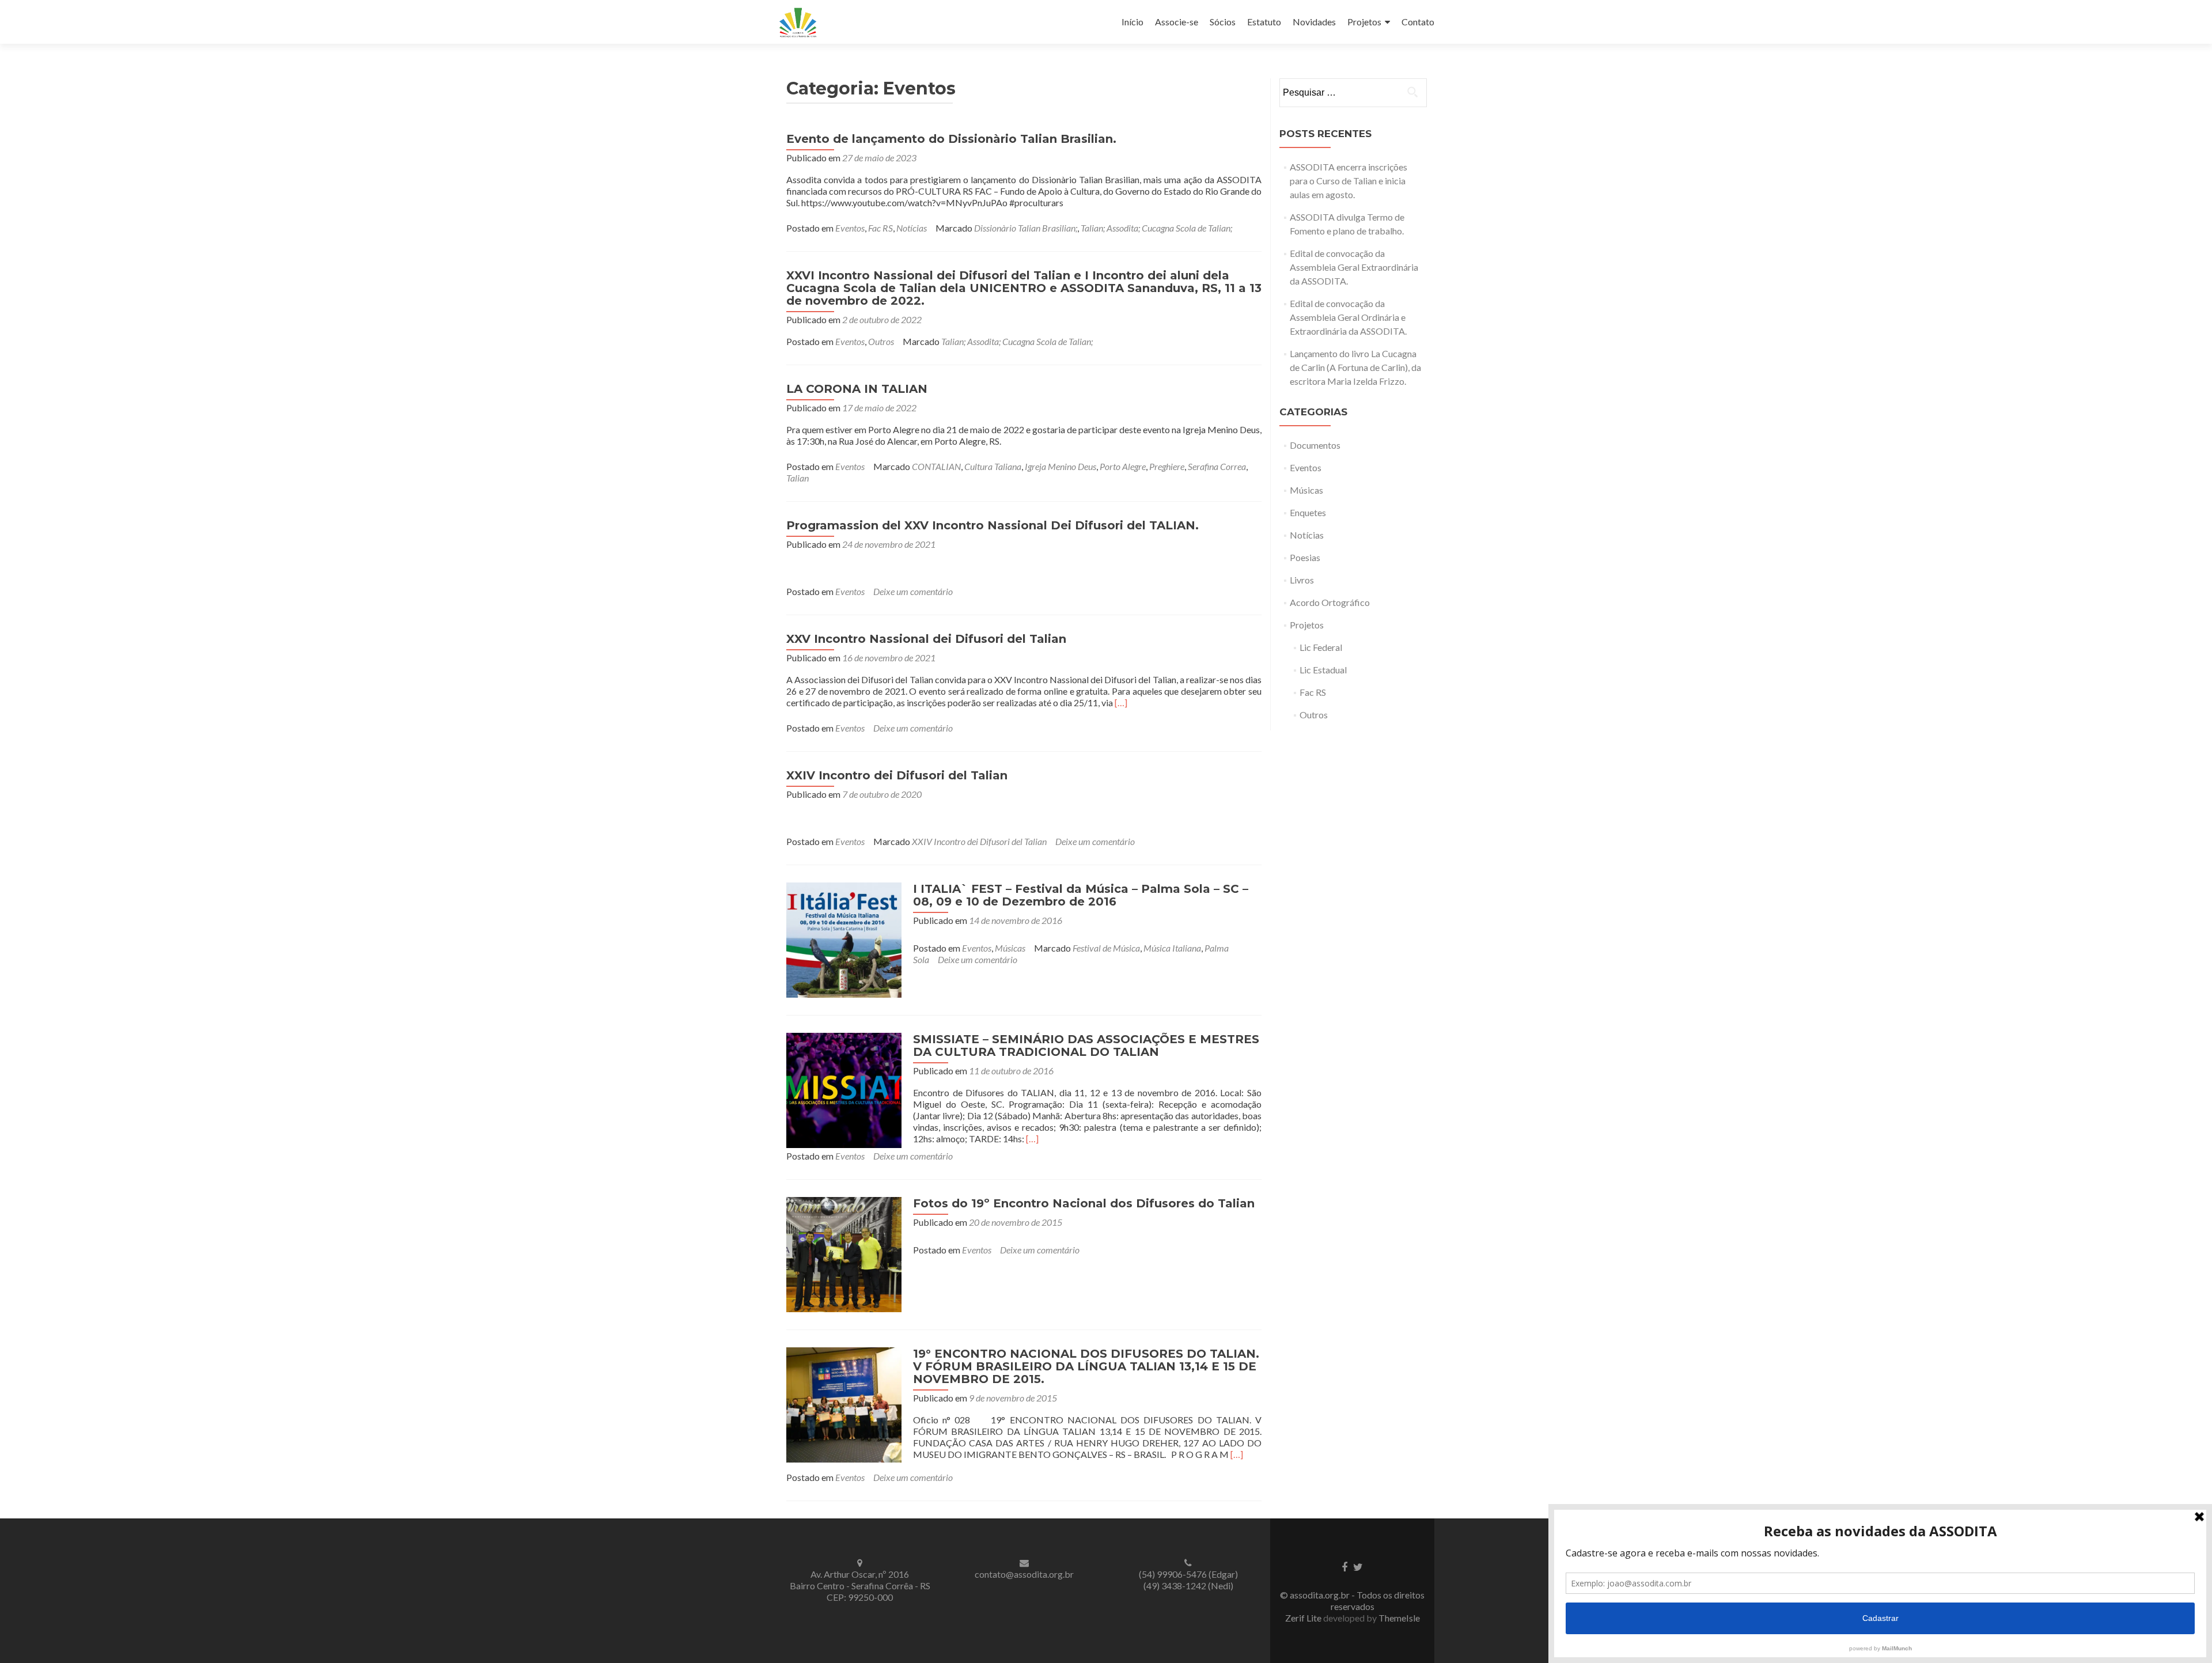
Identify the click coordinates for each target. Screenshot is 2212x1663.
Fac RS (880, 228)
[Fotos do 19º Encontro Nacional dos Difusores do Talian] (844, 1253)
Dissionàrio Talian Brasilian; (1026, 228)
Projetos (1364, 22)
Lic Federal (1321, 647)
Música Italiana (1172, 948)
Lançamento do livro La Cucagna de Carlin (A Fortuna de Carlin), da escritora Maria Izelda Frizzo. (1355, 367)
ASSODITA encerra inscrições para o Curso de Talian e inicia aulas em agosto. (1349, 181)
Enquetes (1308, 512)
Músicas (1010, 948)
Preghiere (1167, 466)
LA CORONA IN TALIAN (857, 389)
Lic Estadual (1323, 670)
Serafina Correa (1217, 466)
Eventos (850, 228)
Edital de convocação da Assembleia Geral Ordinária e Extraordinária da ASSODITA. (1348, 317)
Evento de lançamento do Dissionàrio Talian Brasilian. (951, 139)
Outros (881, 341)
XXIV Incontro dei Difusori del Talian (897, 775)
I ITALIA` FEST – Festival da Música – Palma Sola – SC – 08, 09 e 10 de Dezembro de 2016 (1081, 895)
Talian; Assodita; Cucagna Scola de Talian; (1156, 228)
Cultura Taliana (993, 466)
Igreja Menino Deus (1060, 466)
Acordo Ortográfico (1330, 602)
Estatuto (1264, 22)
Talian (798, 478)
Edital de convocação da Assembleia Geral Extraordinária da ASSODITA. (1354, 267)
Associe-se (1177, 22)
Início (1132, 22)
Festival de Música (1106, 948)
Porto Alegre (1123, 466)
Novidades (1314, 22)
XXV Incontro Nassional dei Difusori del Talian (926, 639)
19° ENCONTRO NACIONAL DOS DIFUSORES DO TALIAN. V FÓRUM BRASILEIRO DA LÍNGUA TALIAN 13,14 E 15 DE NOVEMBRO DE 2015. (1086, 1366)
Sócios (1223, 22)
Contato (1418, 22)
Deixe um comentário (913, 591)
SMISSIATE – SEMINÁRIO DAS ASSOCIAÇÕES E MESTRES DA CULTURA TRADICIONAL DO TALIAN (1086, 1045)
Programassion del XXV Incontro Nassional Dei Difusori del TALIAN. (993, 525)
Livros (1302, 580)
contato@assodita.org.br (1024, 1574)
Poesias (1305, 557)
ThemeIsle (1399, 1618)
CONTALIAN (936, 466)
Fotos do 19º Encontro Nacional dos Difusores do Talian (1084, 1203)
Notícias (912, 228)
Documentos (1315, 445)
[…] (1121, 702)
